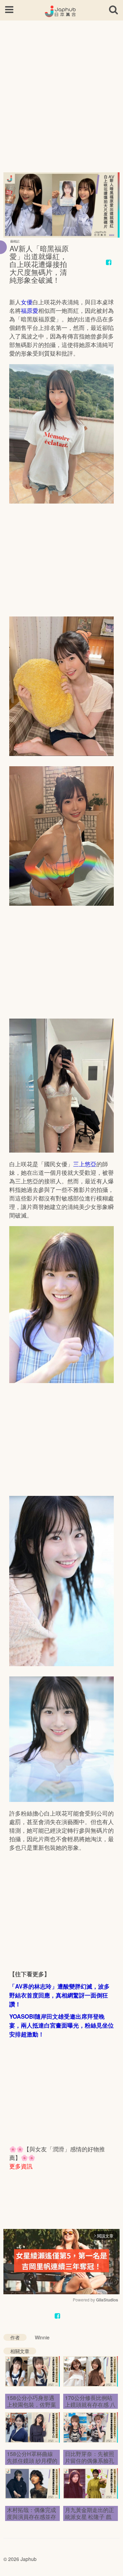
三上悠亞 (85, 1164)
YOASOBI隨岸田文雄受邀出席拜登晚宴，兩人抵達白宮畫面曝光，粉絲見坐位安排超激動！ (61, 2025)
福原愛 (30, 310)
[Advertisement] (61, 92)
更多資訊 (21, 2166)
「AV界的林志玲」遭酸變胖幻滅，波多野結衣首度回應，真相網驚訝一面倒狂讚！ (59, 1995)
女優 (27, 302)
